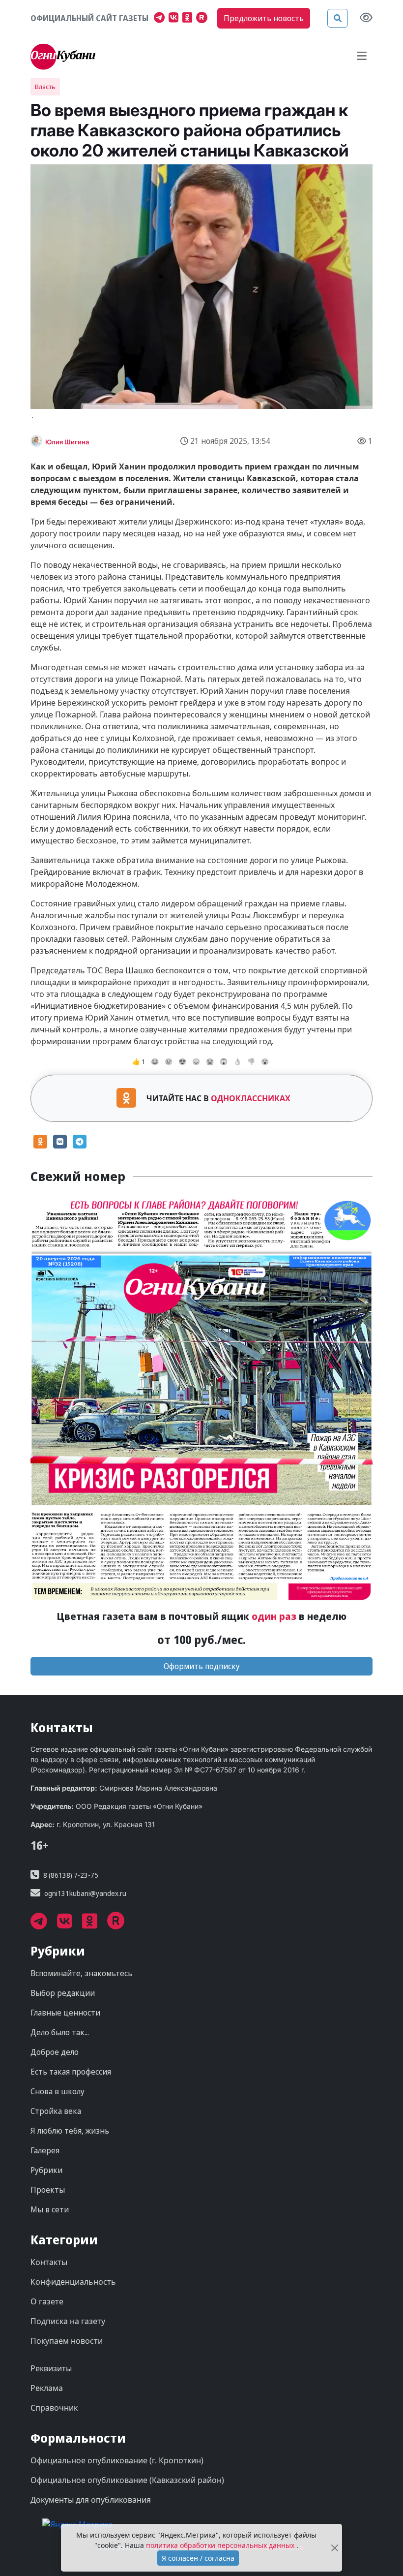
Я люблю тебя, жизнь (70, 2131)
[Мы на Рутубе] (204, 19)
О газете (47, 2301)
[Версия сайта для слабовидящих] (366, 18)
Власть (45, 87)
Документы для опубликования (91, 2500)
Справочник (54, 2408)
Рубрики (46, 2170)
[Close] (335, 2548)
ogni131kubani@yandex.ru (85, 1893)
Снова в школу (58, 2091)
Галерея (45, 2150)
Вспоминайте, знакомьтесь (81, 1973)
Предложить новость (264, 18)
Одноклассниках (251, 1098)
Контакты (49, 2262)
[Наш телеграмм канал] (161, 19)
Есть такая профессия (71, 2072)
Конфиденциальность (73, 2282)
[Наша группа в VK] (175, 19)
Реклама (47, 2388)
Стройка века (56, 2111)
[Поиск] (338, 18)
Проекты (48, 2190)
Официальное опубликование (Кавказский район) (127, 2480)
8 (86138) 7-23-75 (71, 1875)
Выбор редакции (63, 1993)
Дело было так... (60, 2032)
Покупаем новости (67, 2341)
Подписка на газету (68, 2321)
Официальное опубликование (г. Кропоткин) (117, 2460)
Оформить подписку (202, 1666)
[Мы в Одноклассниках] (189, 19)
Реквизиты (51, 2368)
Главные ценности (65, 2013)
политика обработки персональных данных (221, 2545)
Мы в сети (50, 2209)
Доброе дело (55, 2052)
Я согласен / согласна (198, 2558)
